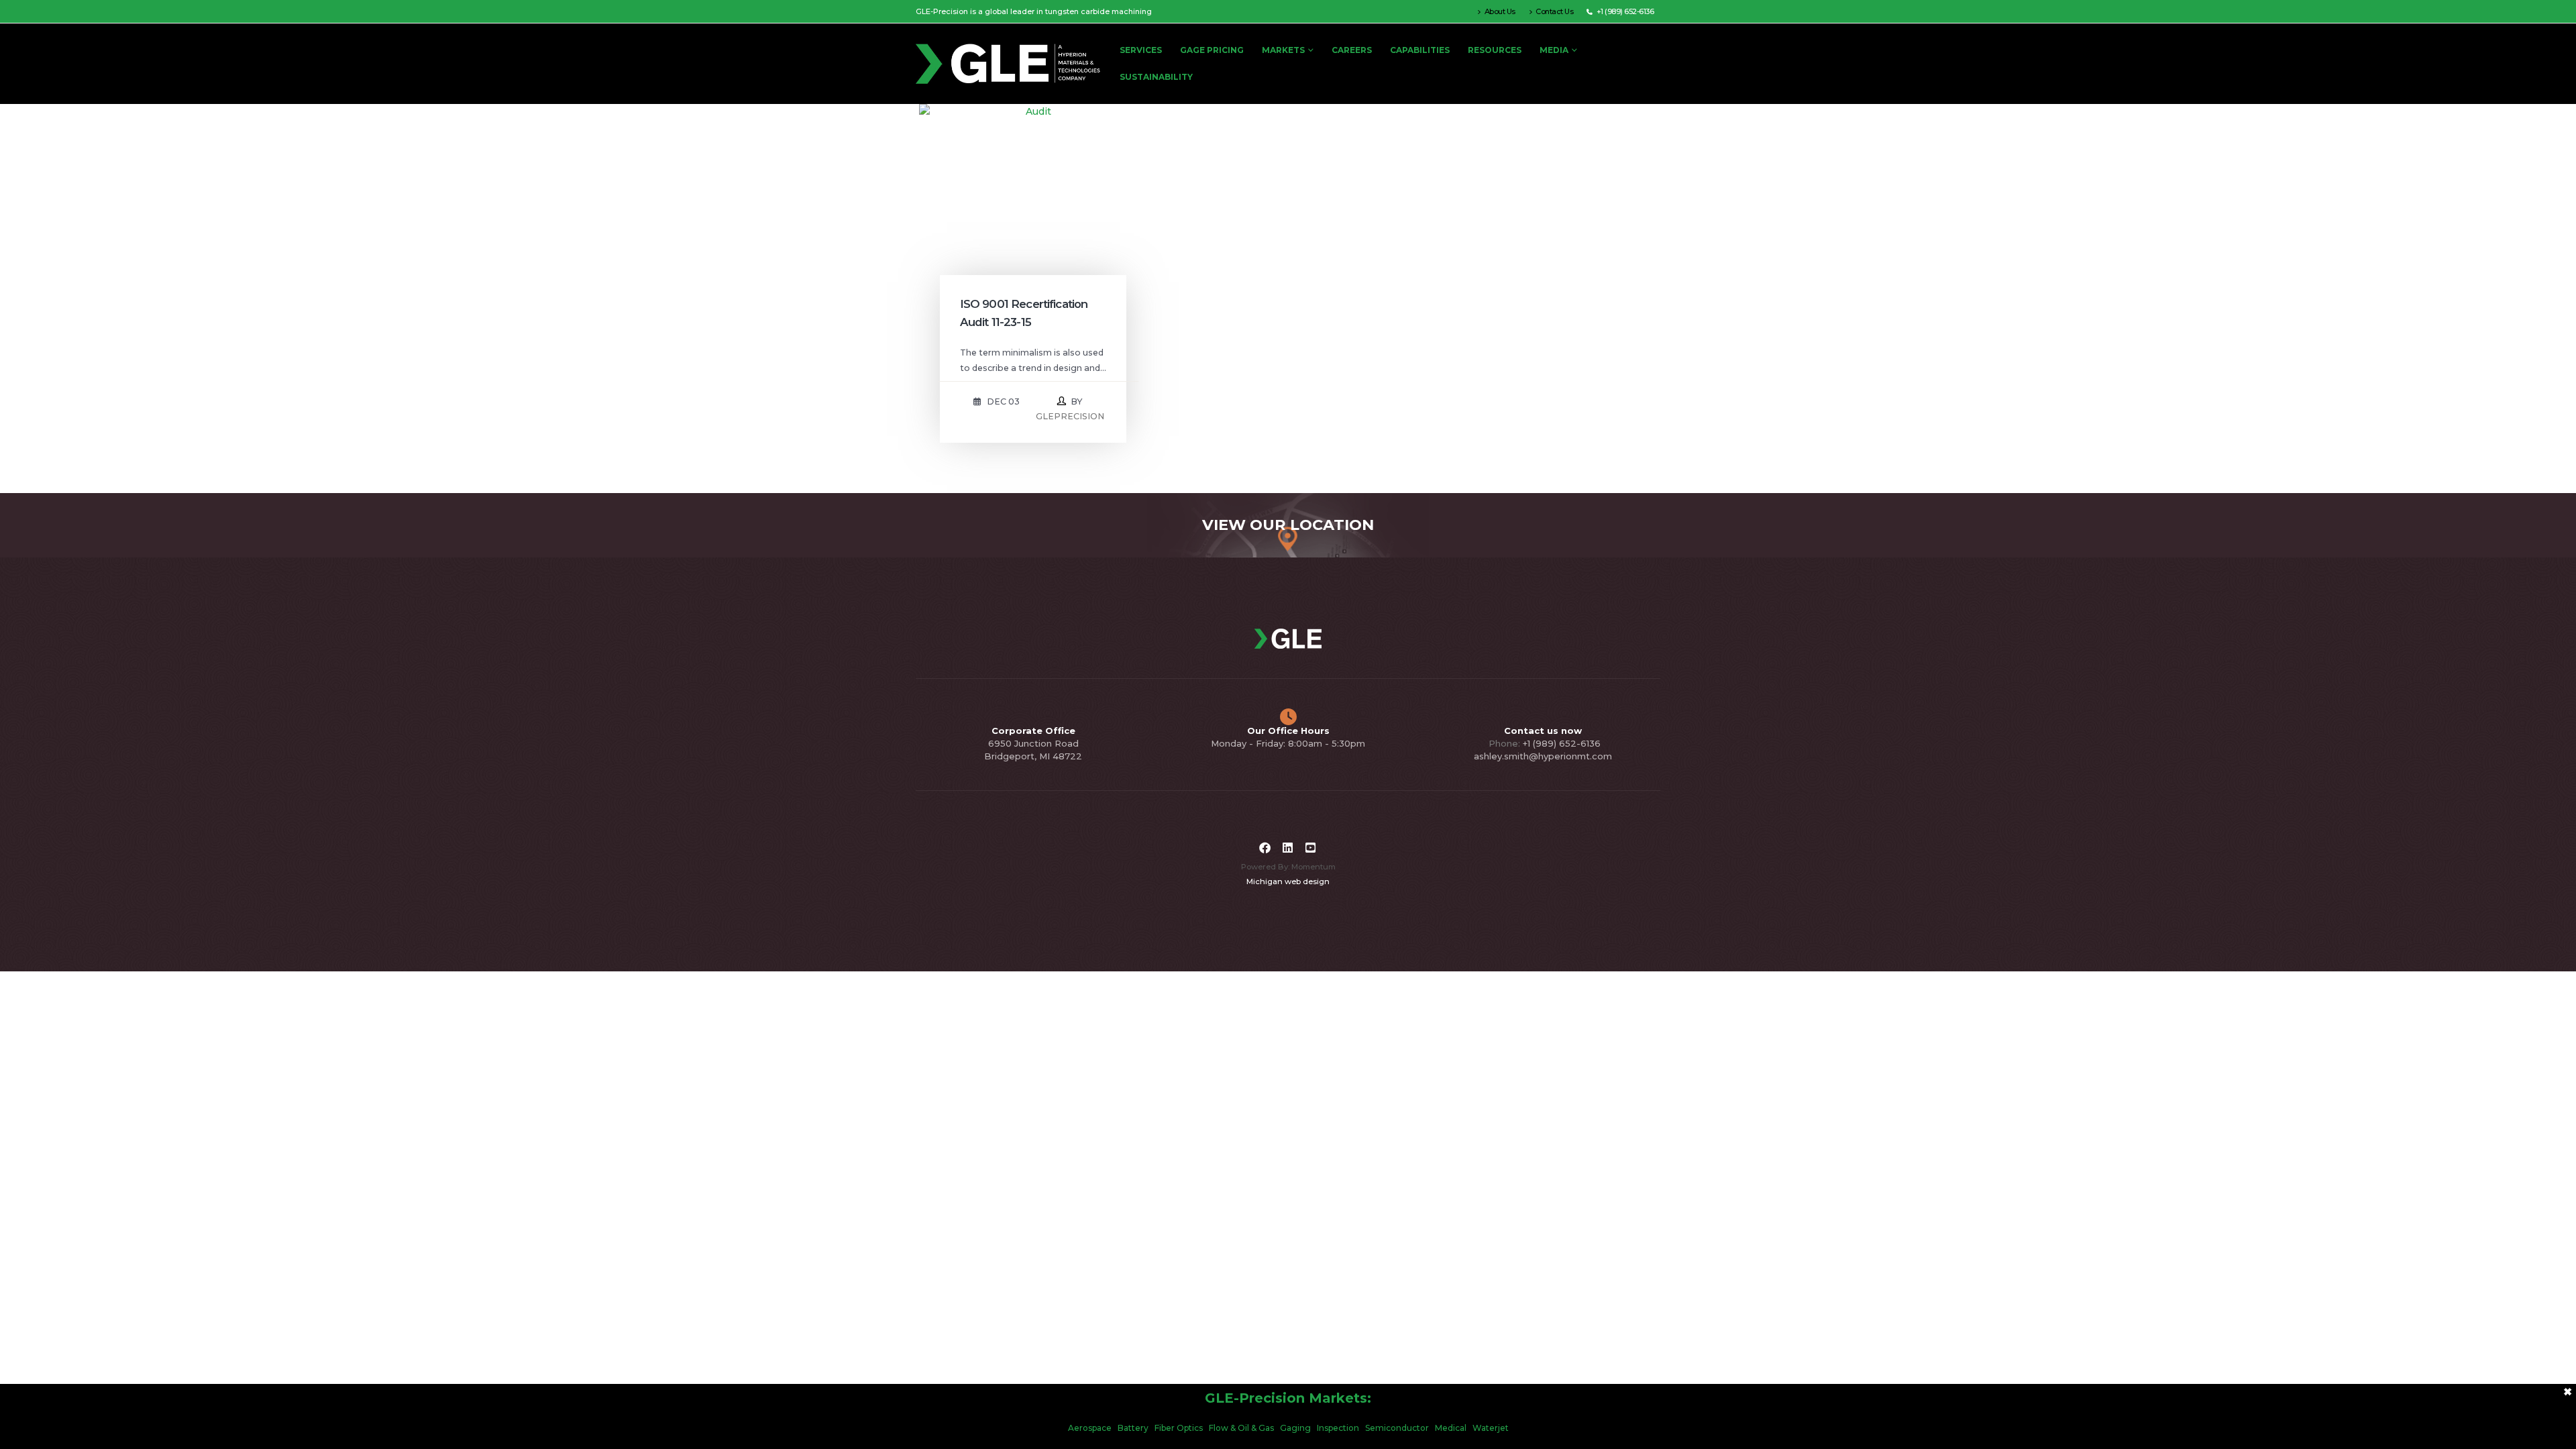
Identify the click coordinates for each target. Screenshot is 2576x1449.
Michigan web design (1288, 881)
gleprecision (1070, 416)
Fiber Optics (1179, 1428)
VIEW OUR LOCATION (1288, 525)
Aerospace (1090, 1428)
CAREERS (1352, 50)
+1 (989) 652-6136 (1562, 743)
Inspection (1338, 1428)
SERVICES (1141, 50)
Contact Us (1554, 11)
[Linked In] (1288, 848)
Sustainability (1156, 77)
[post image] (1033, 218)
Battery (1133, 1428)
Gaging (1295, 1428)
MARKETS (1283, 50)
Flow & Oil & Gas (1241, 1428)
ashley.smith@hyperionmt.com (1543, 756)
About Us (1500, 11)
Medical (1451, 1428)
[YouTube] (1311, 848)
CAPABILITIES (1420, 50)
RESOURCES (1495, 50)
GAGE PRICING (1212, 50)
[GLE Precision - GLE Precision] (1013, 64)
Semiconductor (1397, 1428)
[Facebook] (1265, 848)
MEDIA (1554, 50)
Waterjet (1491, 1428)
